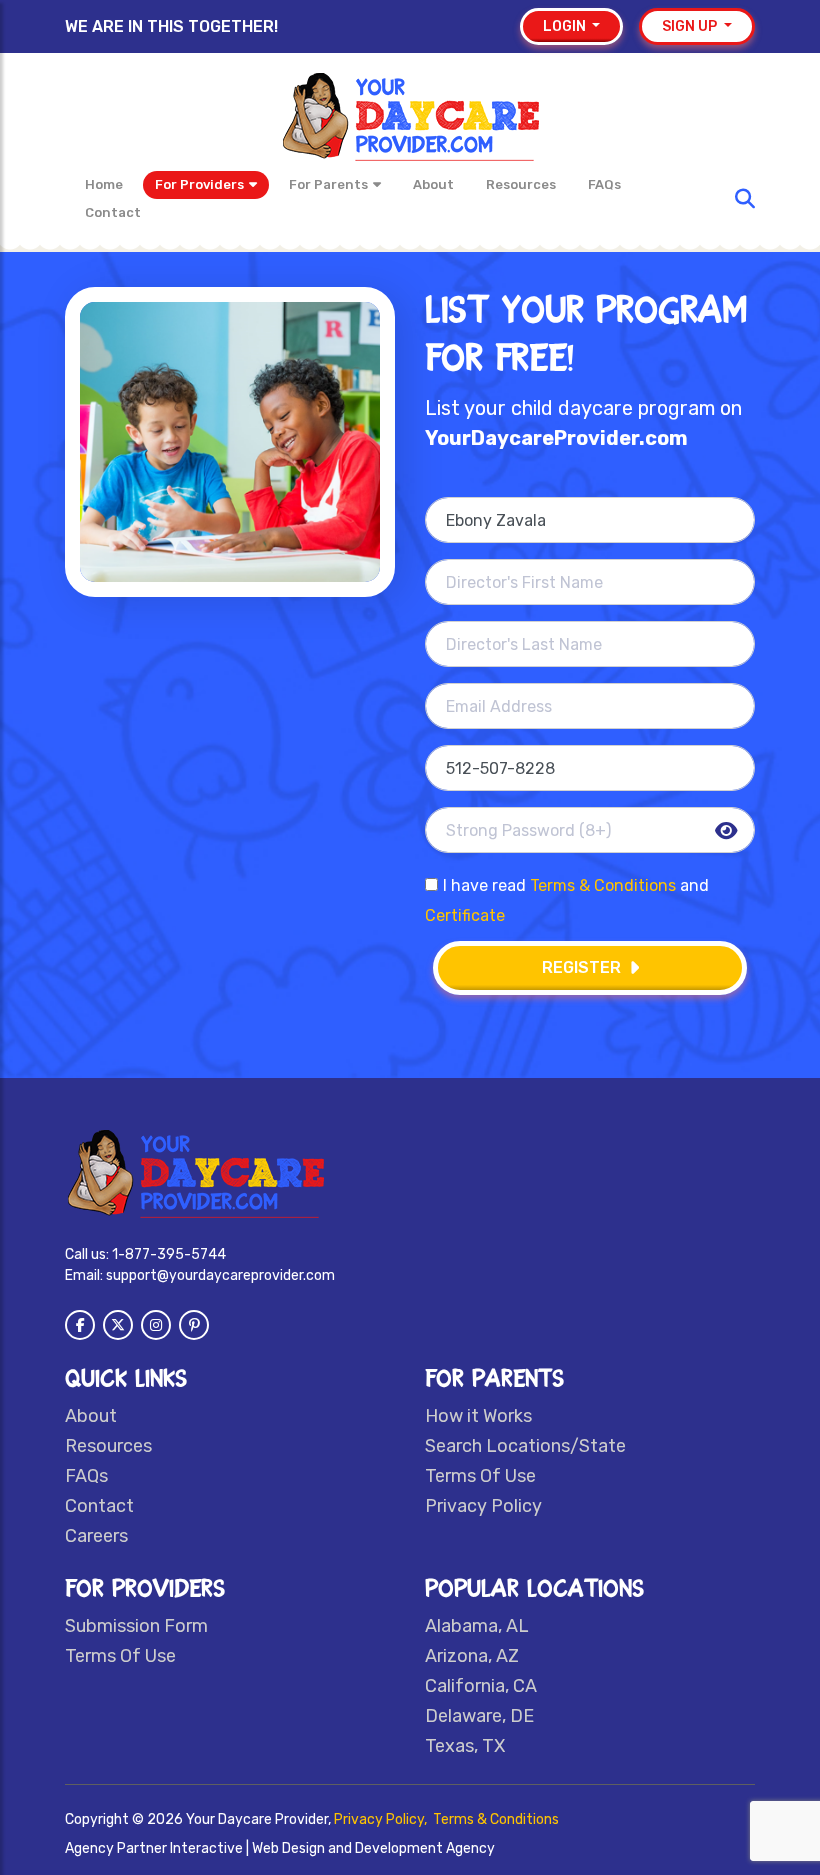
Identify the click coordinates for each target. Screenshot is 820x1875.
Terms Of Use (480, 1476)
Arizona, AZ (472, 1656)
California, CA (481, 1686)
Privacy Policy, (382, 1819)
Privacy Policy (483, 1506)
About (433, 184)
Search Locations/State (525, 1446)
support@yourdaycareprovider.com (220, 1275)
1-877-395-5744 (169, 1254)
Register (581, 967)
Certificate (465, 915)
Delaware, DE (479, 1716)
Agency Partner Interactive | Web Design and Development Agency (280, 1848)
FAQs (604, 184)
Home (104, 184)
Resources (521, 184)
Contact (113, 212)
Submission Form (136, 1626)
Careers (96, 1536)
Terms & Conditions (603, 885)
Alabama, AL (477, 1626)
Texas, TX (465, 1746)
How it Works (478, 1416)
